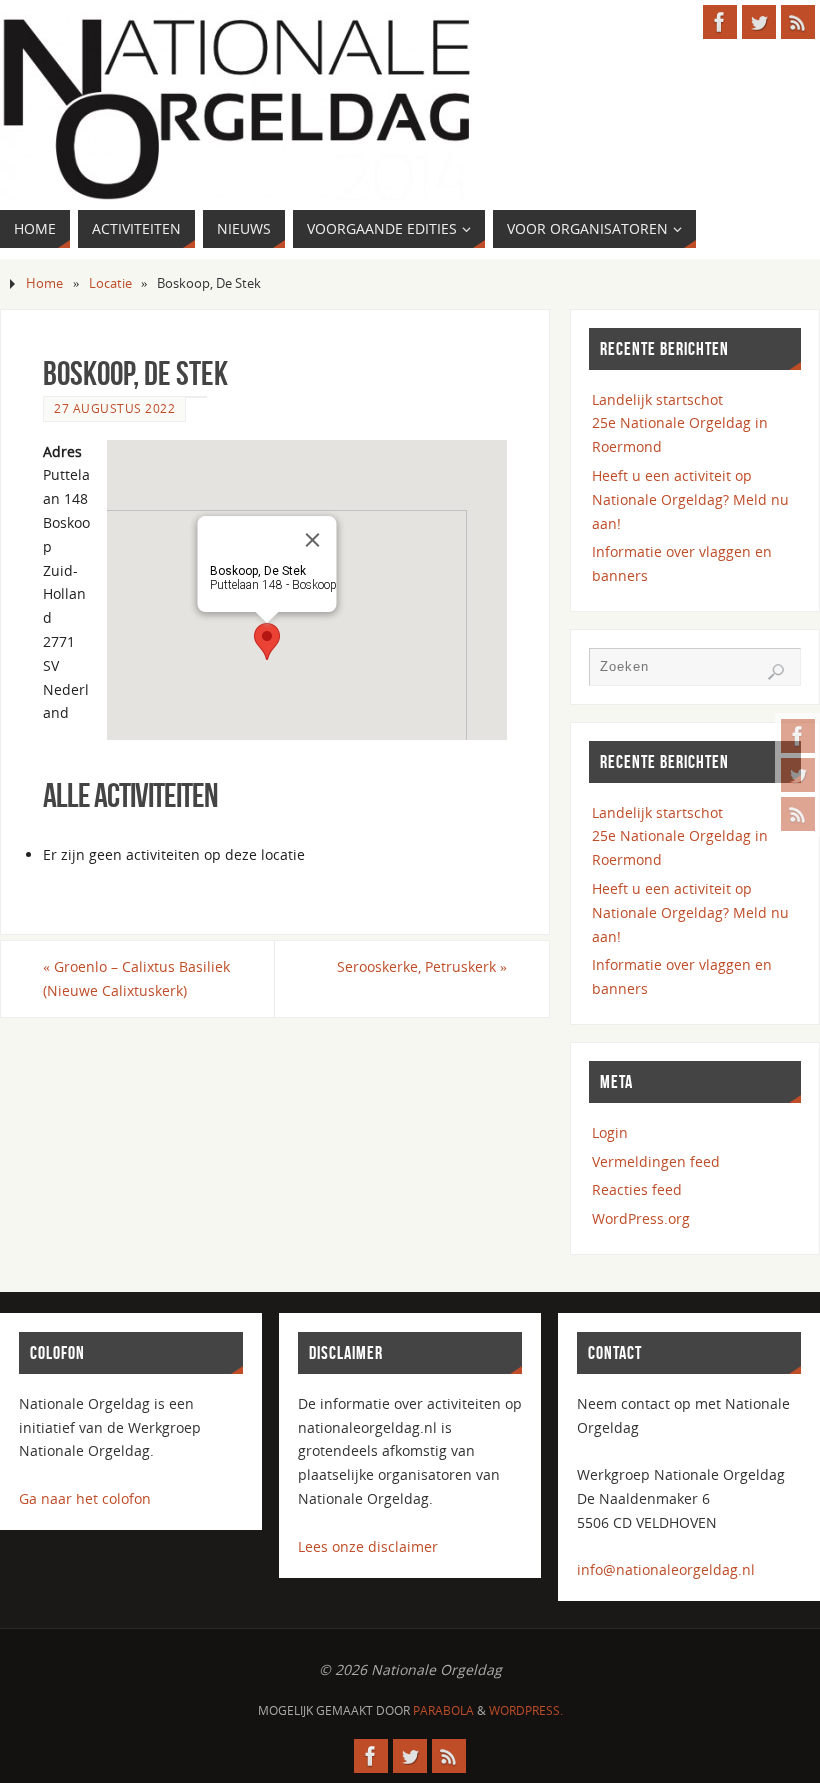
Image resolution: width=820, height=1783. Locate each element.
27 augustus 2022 (114, 408)
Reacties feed (637, 1189)
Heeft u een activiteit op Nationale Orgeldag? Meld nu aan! (690, 499)
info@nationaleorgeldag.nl (666, 1569)
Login (610, 1132)
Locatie (110, 283)
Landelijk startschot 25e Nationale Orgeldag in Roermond (680, 423)
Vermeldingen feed (656, 1161)
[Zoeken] (776, 672)
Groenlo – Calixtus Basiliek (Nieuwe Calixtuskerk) (136, 978)
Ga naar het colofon (85, 1498)
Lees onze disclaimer (368, 1546)
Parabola (443, 1710)
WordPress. (526, 1710)
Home (44, 283)
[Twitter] (798, 775)
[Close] (313, 540)
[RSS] (798, 814)
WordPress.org (641, 1218)
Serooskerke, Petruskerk (422, 966)
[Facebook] (798, 736)
